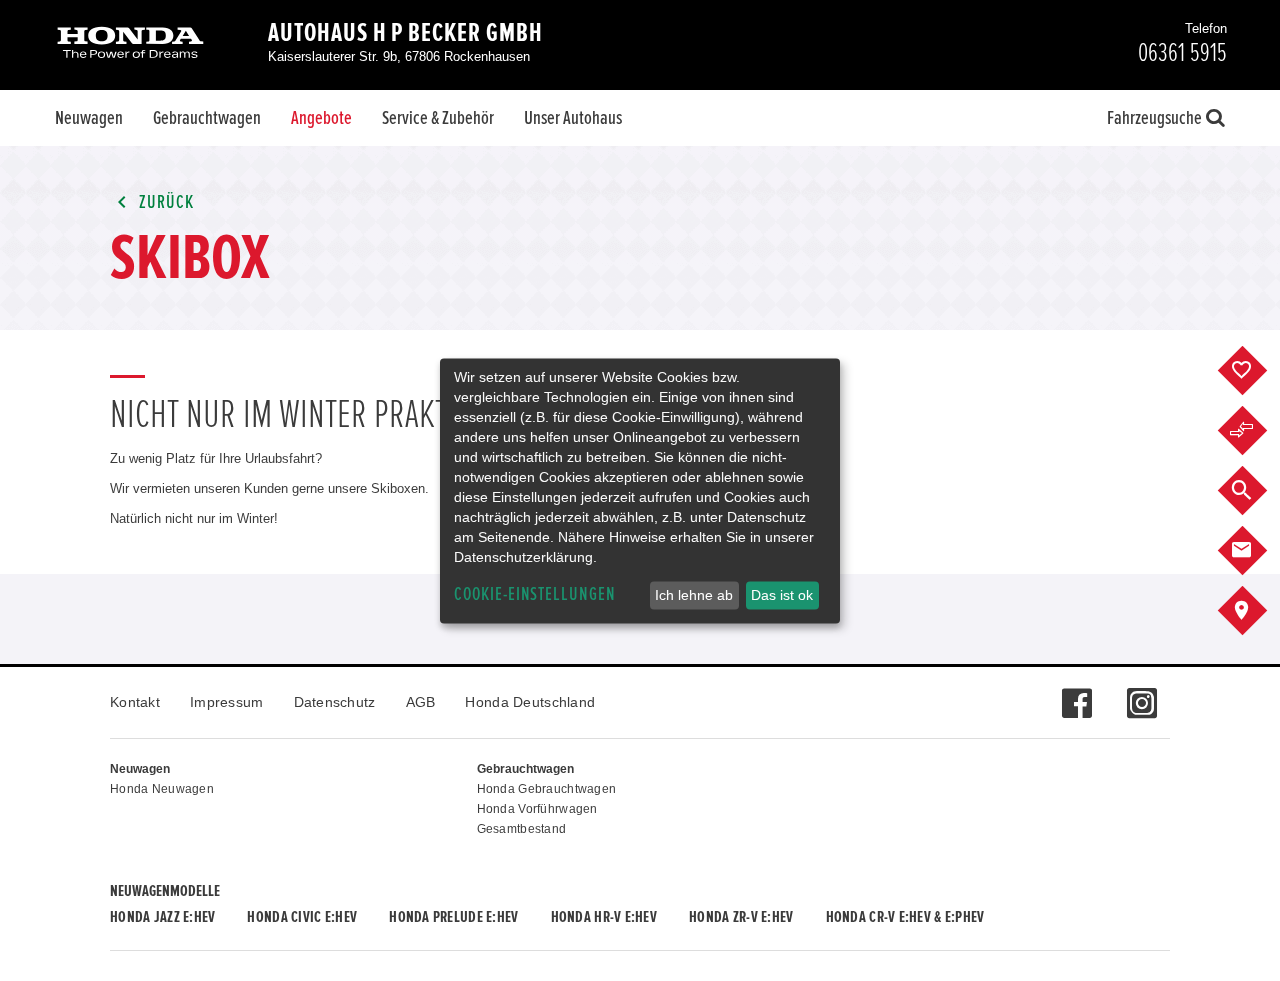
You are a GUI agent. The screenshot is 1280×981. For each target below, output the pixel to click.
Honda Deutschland (530, 702)
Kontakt (135, 702)
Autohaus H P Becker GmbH (405, 33)
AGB (421, 702)
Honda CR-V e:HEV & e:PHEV (905, 917)
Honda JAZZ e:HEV (162, 917)
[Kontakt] (1257, 551)
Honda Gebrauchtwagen (547, 789)
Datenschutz (335, 702)
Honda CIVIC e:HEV (302, 917)
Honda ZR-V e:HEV (741, 917)
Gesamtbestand (522, 829)
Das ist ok (782, 595)
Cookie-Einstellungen (535, 594)
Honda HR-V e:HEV (604, 917)
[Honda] (130, 44)
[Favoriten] (1257, 371)
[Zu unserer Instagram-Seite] (1141, 693)
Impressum (227, 702)
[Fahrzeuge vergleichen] (1257, 431)
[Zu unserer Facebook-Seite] (1076, 693)
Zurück (164, 202)
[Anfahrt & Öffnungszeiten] (1257, 611)
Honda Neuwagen (162, 789)
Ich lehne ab (694, 595)
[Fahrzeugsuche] (1257, 491)
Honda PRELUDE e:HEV (453, 917)
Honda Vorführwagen (537, 809)
